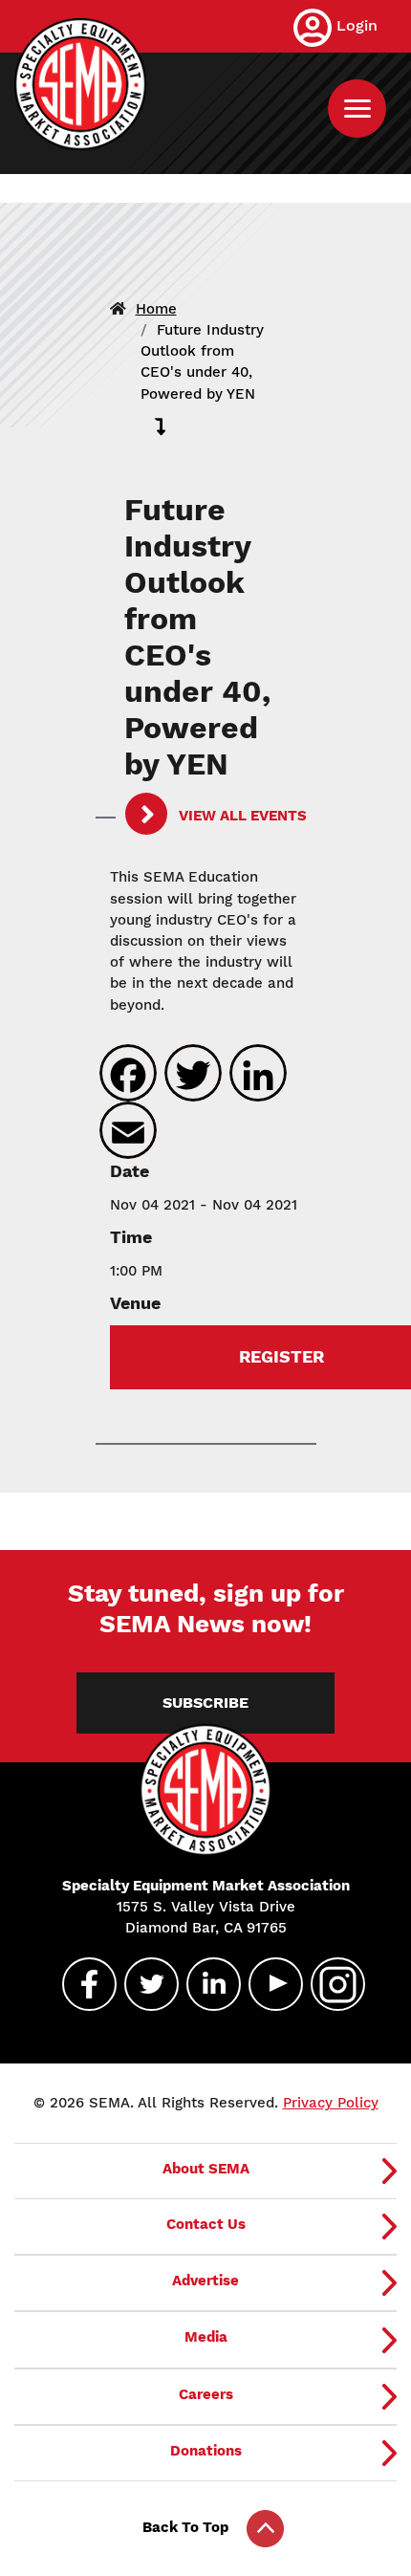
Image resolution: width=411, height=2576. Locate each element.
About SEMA (206, 2169)
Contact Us (206, 2224)
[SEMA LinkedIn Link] (205, 1984)
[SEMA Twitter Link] (143, 1984)
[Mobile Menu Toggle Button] (357, 109)
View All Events (241, 816)
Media (206, 2337)
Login (357, 25)
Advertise (205, 2281)
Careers (206, 2394)
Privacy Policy (331, 2103)
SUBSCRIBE (205, 1703)
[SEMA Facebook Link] (81, 1984)
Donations (206, 2451)
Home (156, 309)
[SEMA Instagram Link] (330, 1984)
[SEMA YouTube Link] (268, 1984)
